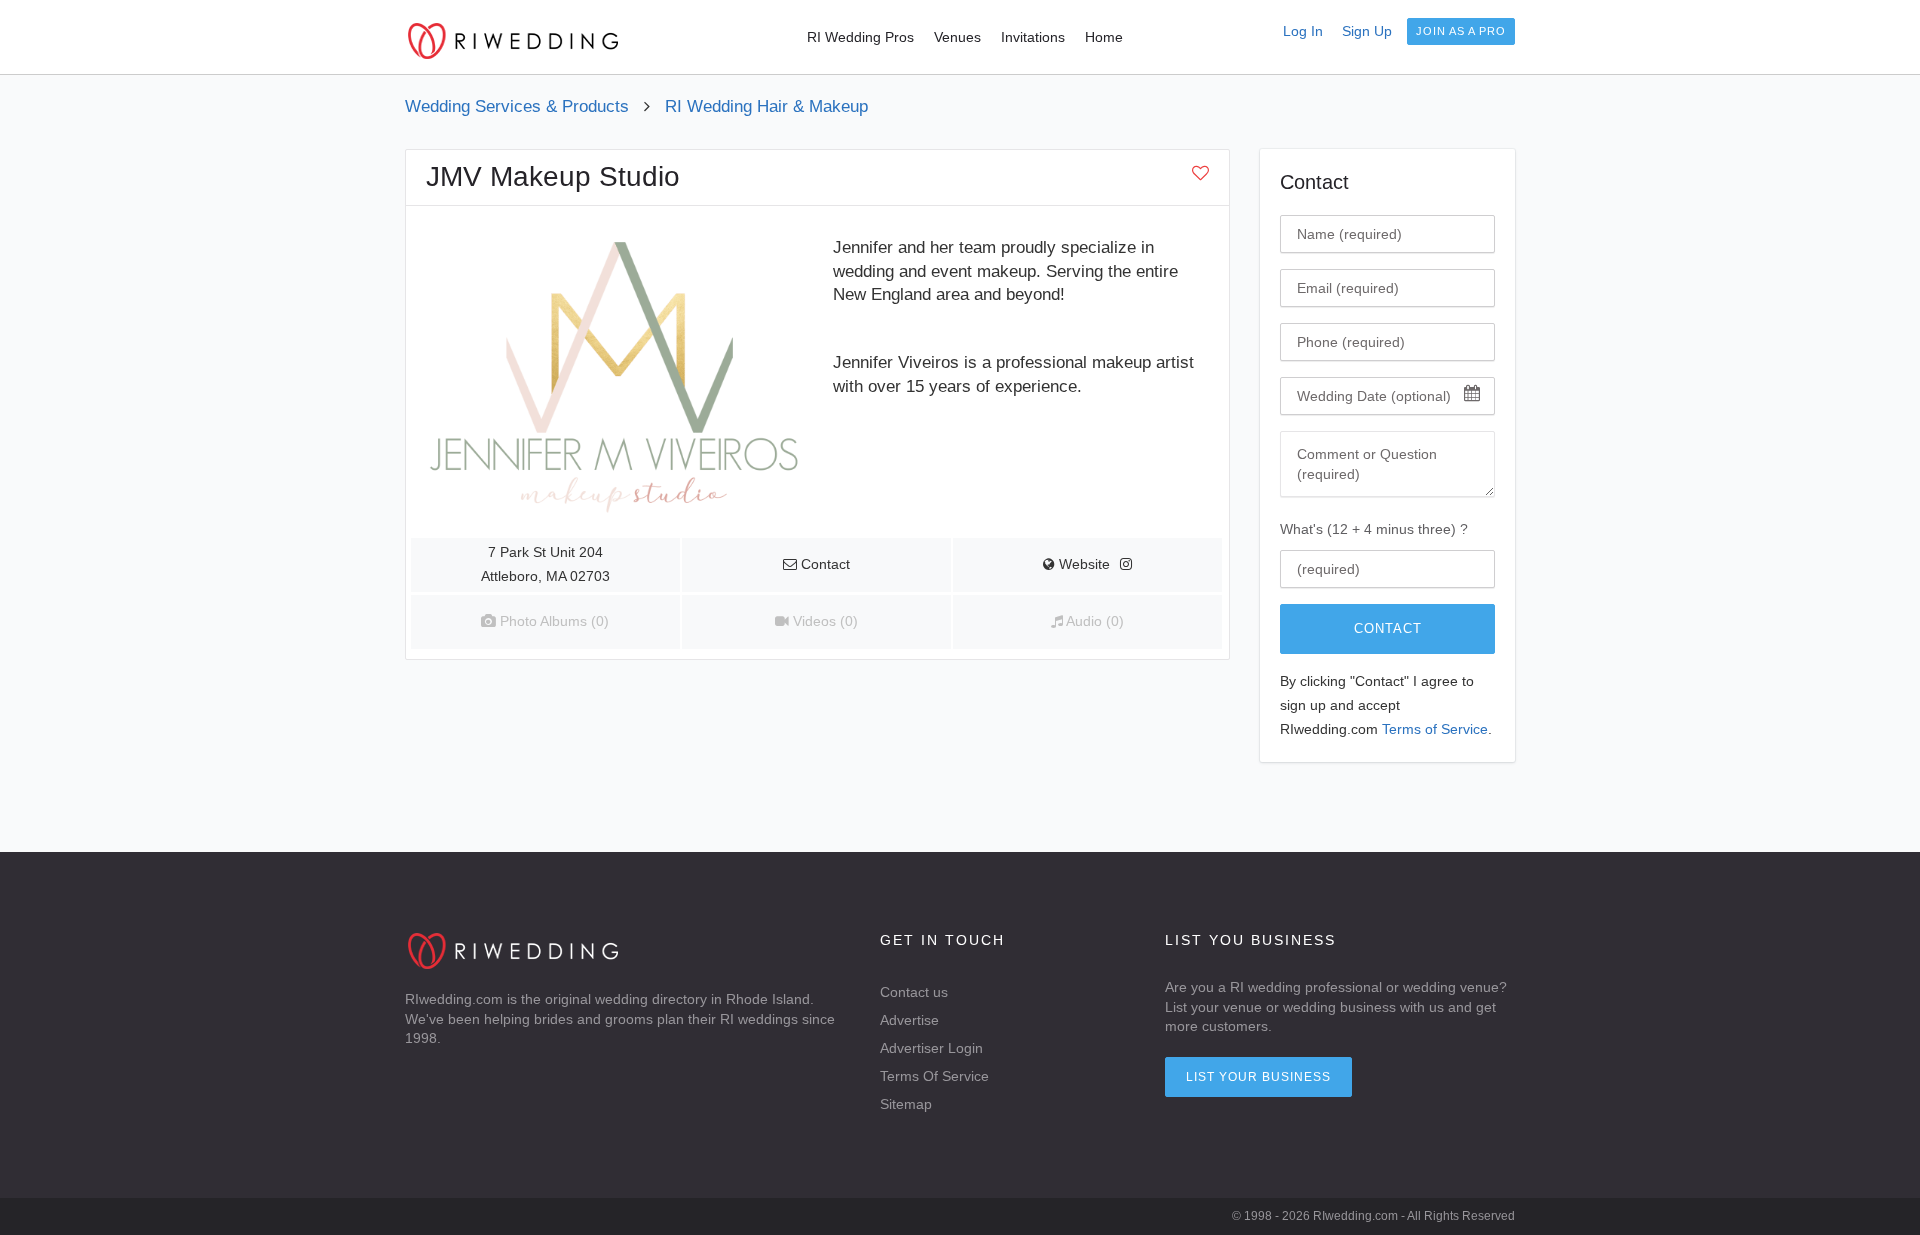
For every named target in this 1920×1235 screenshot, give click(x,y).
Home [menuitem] (1104, 37)
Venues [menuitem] (957, 37)
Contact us (914, 992)
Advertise (909, 1020)
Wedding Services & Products (517, 106)
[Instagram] (1126, 564)
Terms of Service (1435, 729)
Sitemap (906, 1104)
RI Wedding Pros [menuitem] (860, 37)
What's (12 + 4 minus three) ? (1374, 529)
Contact (1388, 628)
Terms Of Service (934, 1076)
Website (1082, 564)
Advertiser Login (931, 1048)
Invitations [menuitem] (1033, 37)
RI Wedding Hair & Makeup (766, 106)
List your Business (1258, 1077)
